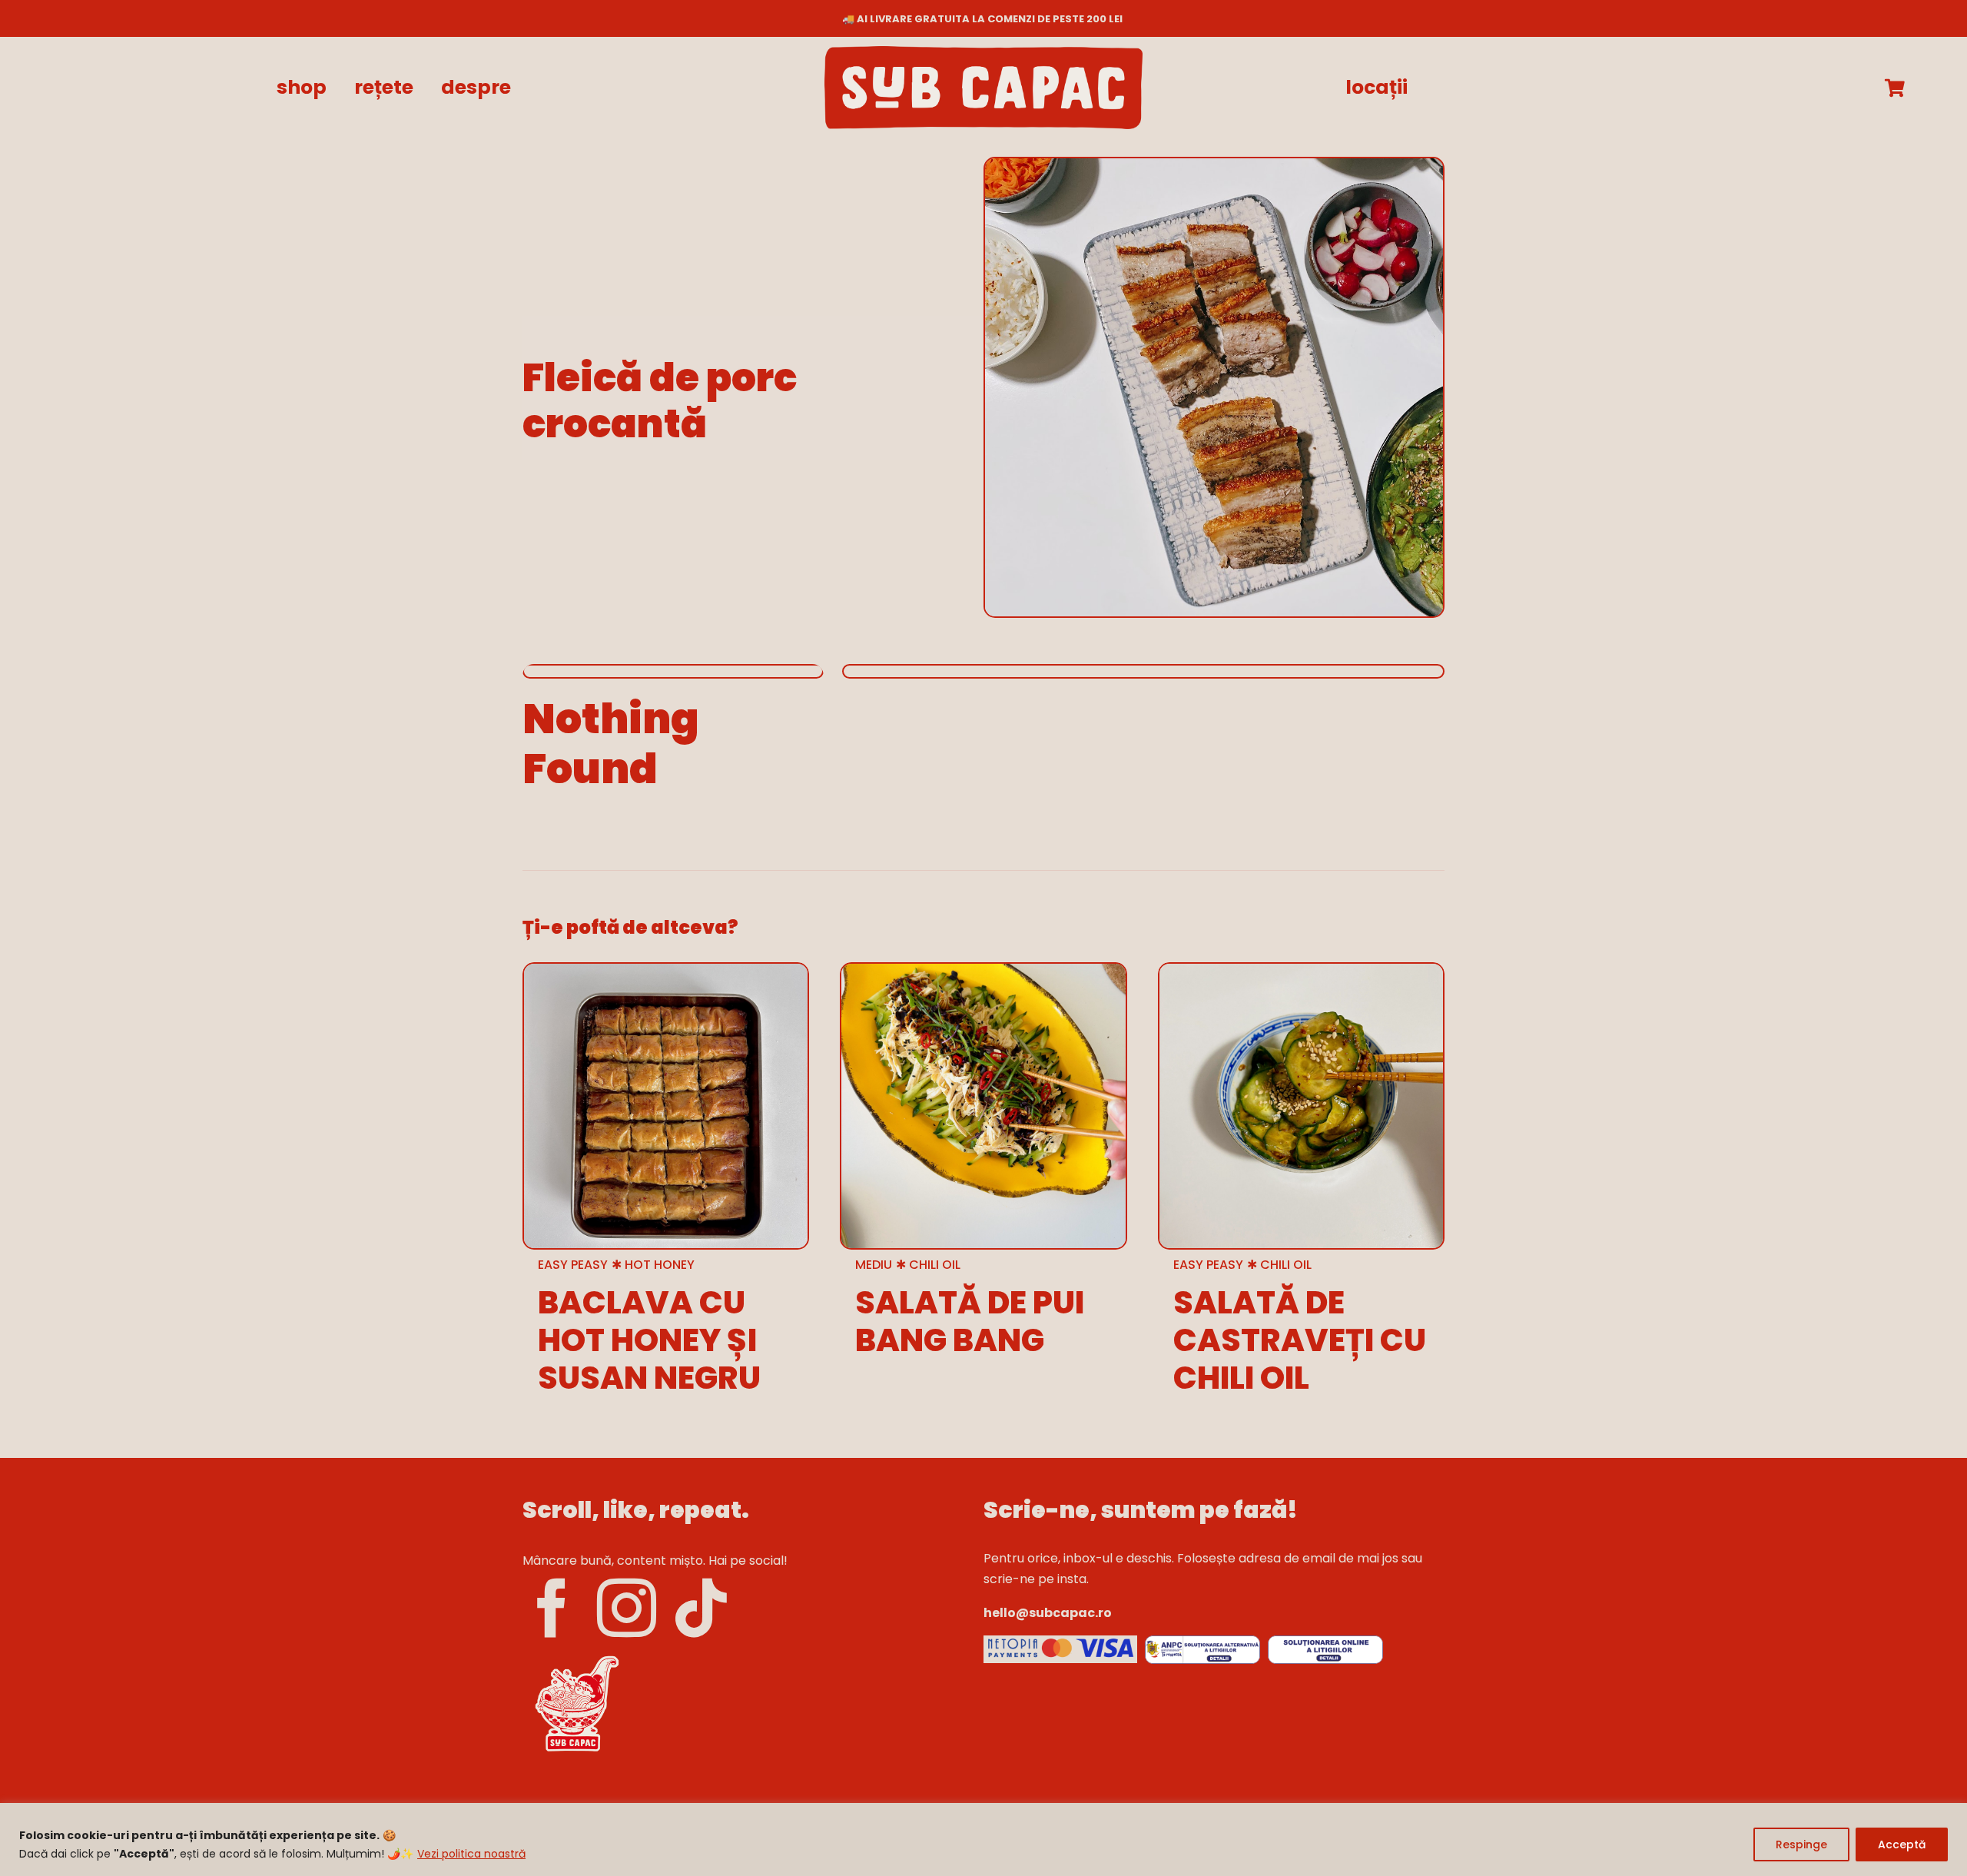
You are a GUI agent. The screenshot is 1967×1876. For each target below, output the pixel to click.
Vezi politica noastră (471, 1854)
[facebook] (552, 1609)
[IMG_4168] (666, 970)
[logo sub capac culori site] (983, 52)
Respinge (1801, 1844)
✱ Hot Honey (653, 1265)
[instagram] (627, 1609)
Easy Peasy (573, 1265)
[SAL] (1202, 1641)
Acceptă (1902, 1844)
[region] (983, 1839)
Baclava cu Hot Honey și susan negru (649, 1340)
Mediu (874, 1265)
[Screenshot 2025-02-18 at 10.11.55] (1060, 1641)
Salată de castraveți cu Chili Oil (1300, 1340)
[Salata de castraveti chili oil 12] (1301, 970)
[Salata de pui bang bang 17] (983, 970)
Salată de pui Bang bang (970, 1321)
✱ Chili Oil (928, 1265)
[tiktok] (701, 1609)
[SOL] (1325, 1641)
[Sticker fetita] (576, 1656)
